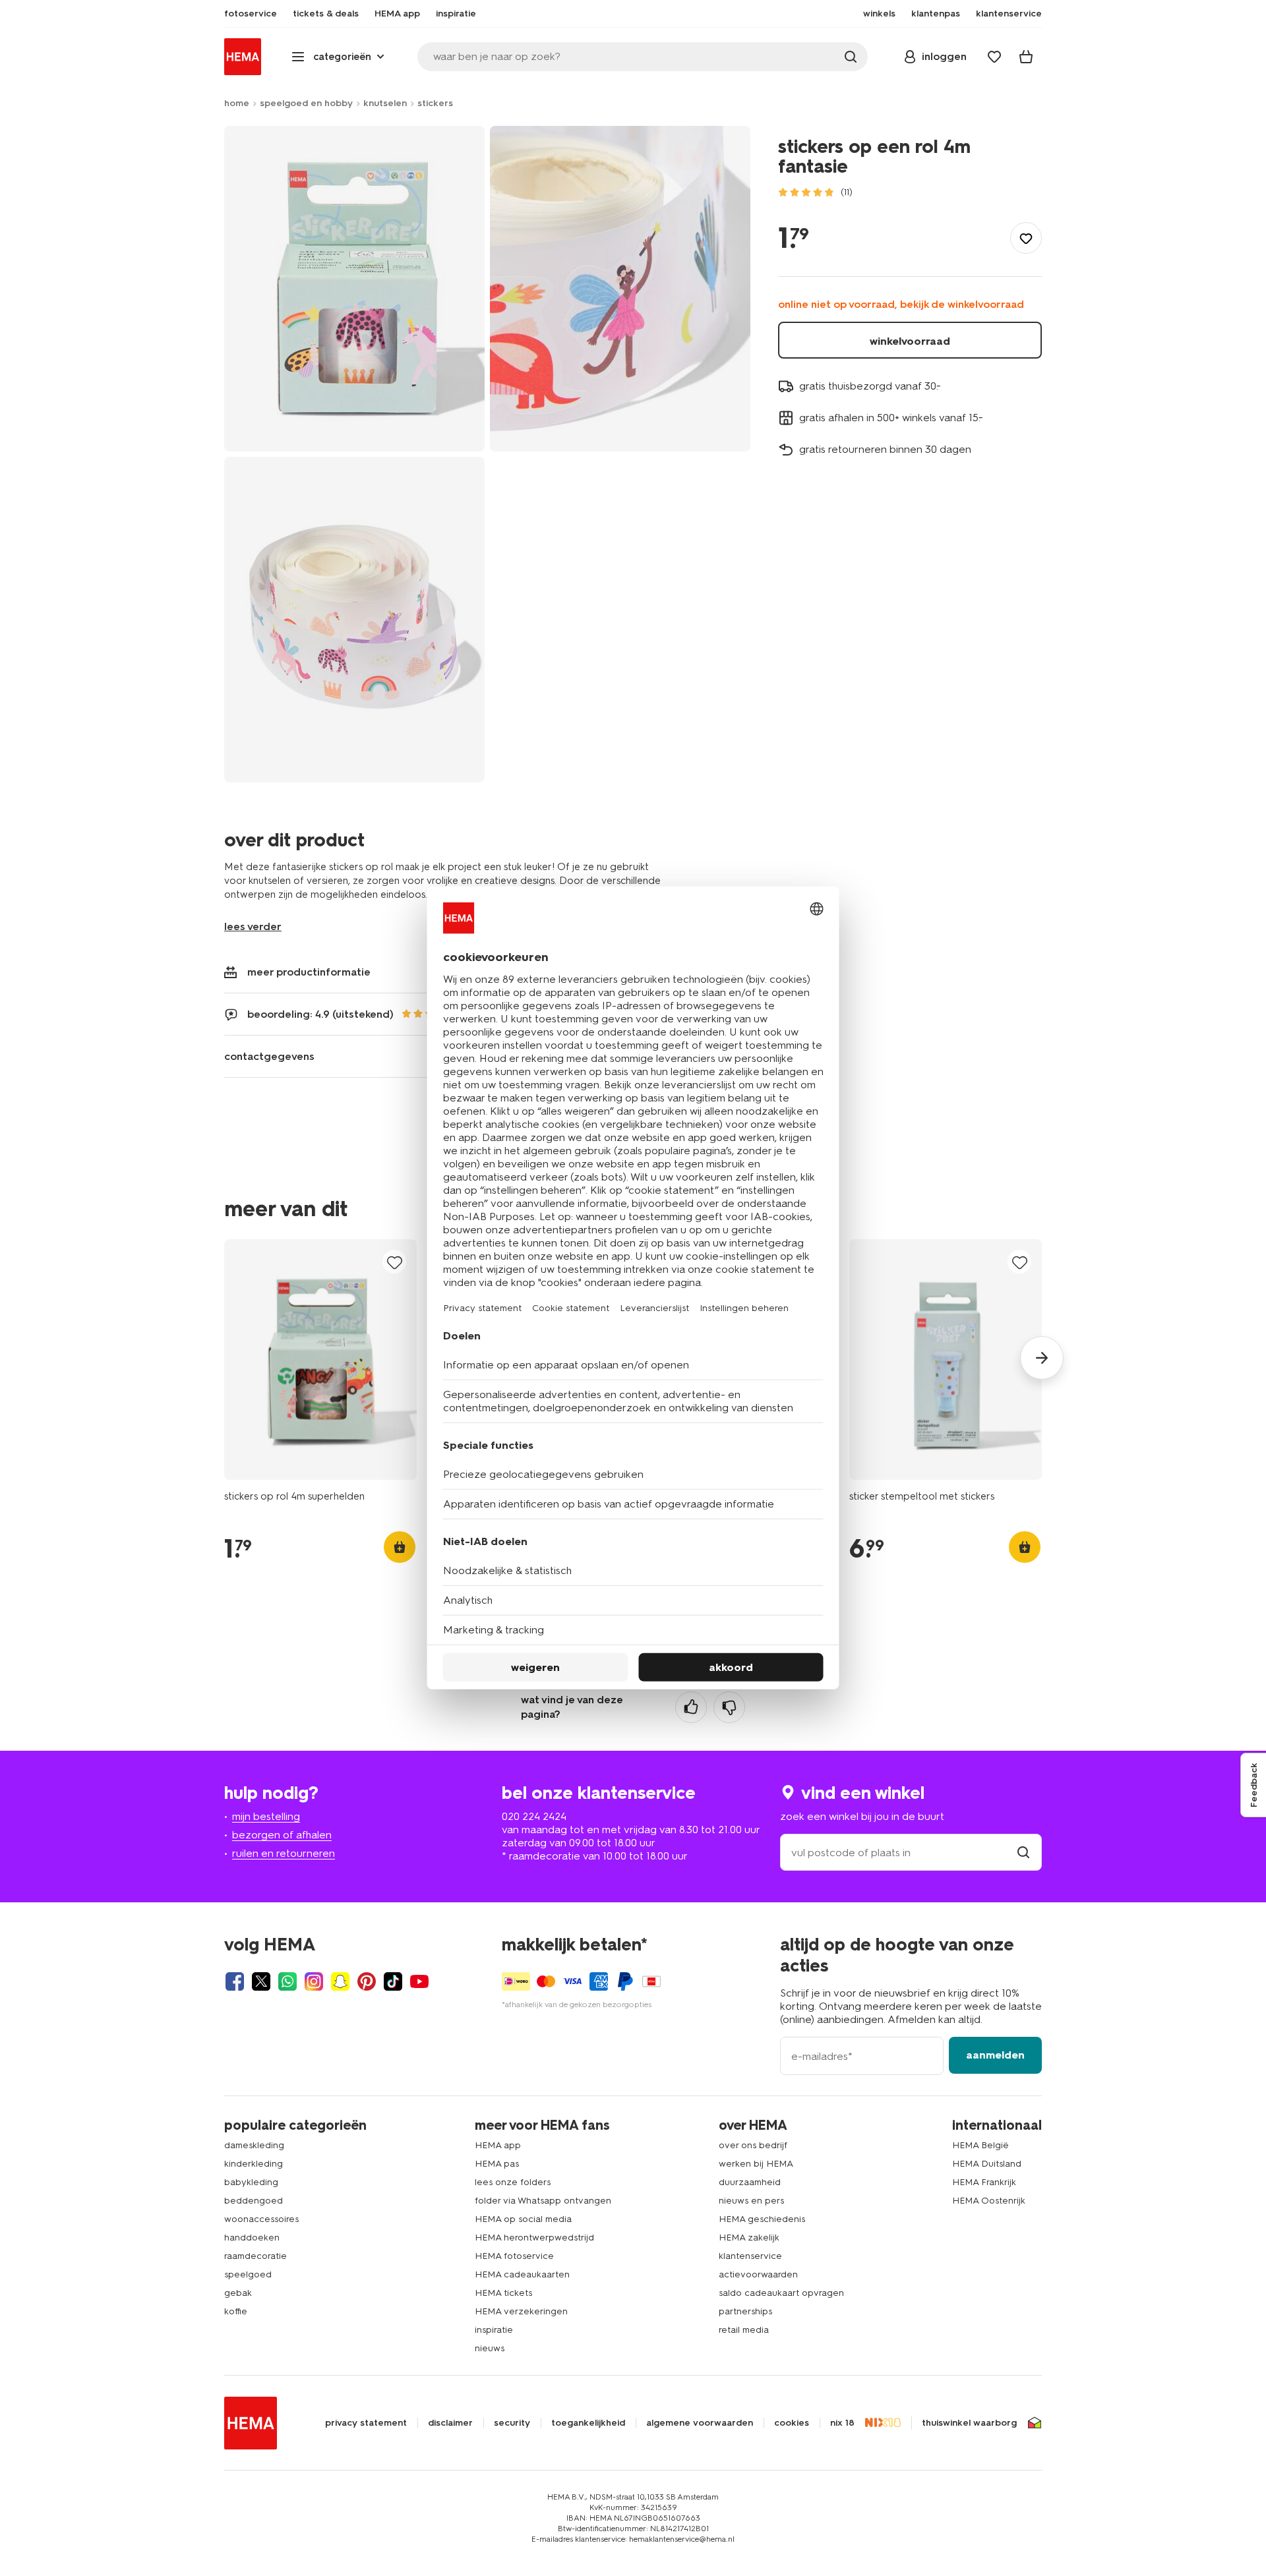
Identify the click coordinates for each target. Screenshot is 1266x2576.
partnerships (745, 2311)
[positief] (691, 1707)
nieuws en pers (751, 2201)
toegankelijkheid (588, 2423)
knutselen (385, 103)
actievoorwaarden (758, 2274)
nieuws (490, 2348)
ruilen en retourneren (284, 1853)
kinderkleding (254, 2164)
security (512, 2423)
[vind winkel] (1023, 1853)
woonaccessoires (261, 2219)
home (237, 103)
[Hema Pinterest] (367, 1981)
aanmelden (995, 2055)
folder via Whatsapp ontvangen (543, 2201)
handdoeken (252, 2238)
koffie (236, 2311)
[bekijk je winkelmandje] (1026, 57)
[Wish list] (994, 57)
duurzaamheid (750, 2182)
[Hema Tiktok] (393, 1981)
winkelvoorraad (910, 341)
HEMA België (980, 2145)
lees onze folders (513, 2182)
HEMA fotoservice (514, 2256)
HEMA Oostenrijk (989, 2201)
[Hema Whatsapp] (287, 1981)
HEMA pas (497, 2164)
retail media (744, 2330)
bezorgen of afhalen (282, 1835)
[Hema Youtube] (419, 1981)
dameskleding (254, 2145)
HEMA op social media (523, 2219)
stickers (435, 103)
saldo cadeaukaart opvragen (781, 2293)
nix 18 (842, 2423)
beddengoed (254, 2201)
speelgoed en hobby (306, 103)
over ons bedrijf (753, 2145)
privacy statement (366, 2423)
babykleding (251, 2182)
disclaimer (450, 2423)
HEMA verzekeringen (521, 2311)
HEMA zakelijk (749, 2238)
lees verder (253, 926)
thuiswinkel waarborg (969, 2423)
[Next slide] (1042, 1358)
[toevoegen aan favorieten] (1026, 238)
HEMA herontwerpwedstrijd (534, 2238)
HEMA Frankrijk (984, 2182)
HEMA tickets (503, 2293)
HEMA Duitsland (987, 2164)
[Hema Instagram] (314, 1981)
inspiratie (494, 2330)
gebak (238, 2293)
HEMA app (498, 2145)
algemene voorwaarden (700, 2423)
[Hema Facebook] (235, 1981)
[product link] (320, 1360)
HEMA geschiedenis (762, 2219)
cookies (792, 2423)
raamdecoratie (256, 2256)
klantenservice (750, 2256)
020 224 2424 (534, 1816)
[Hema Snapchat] (340, 1981)
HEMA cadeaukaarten (522, 2274)
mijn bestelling (266, 1816)
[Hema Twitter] (261, 1981)
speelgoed (248, 2274)
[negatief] (729, 1707)
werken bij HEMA (756, 2164)
